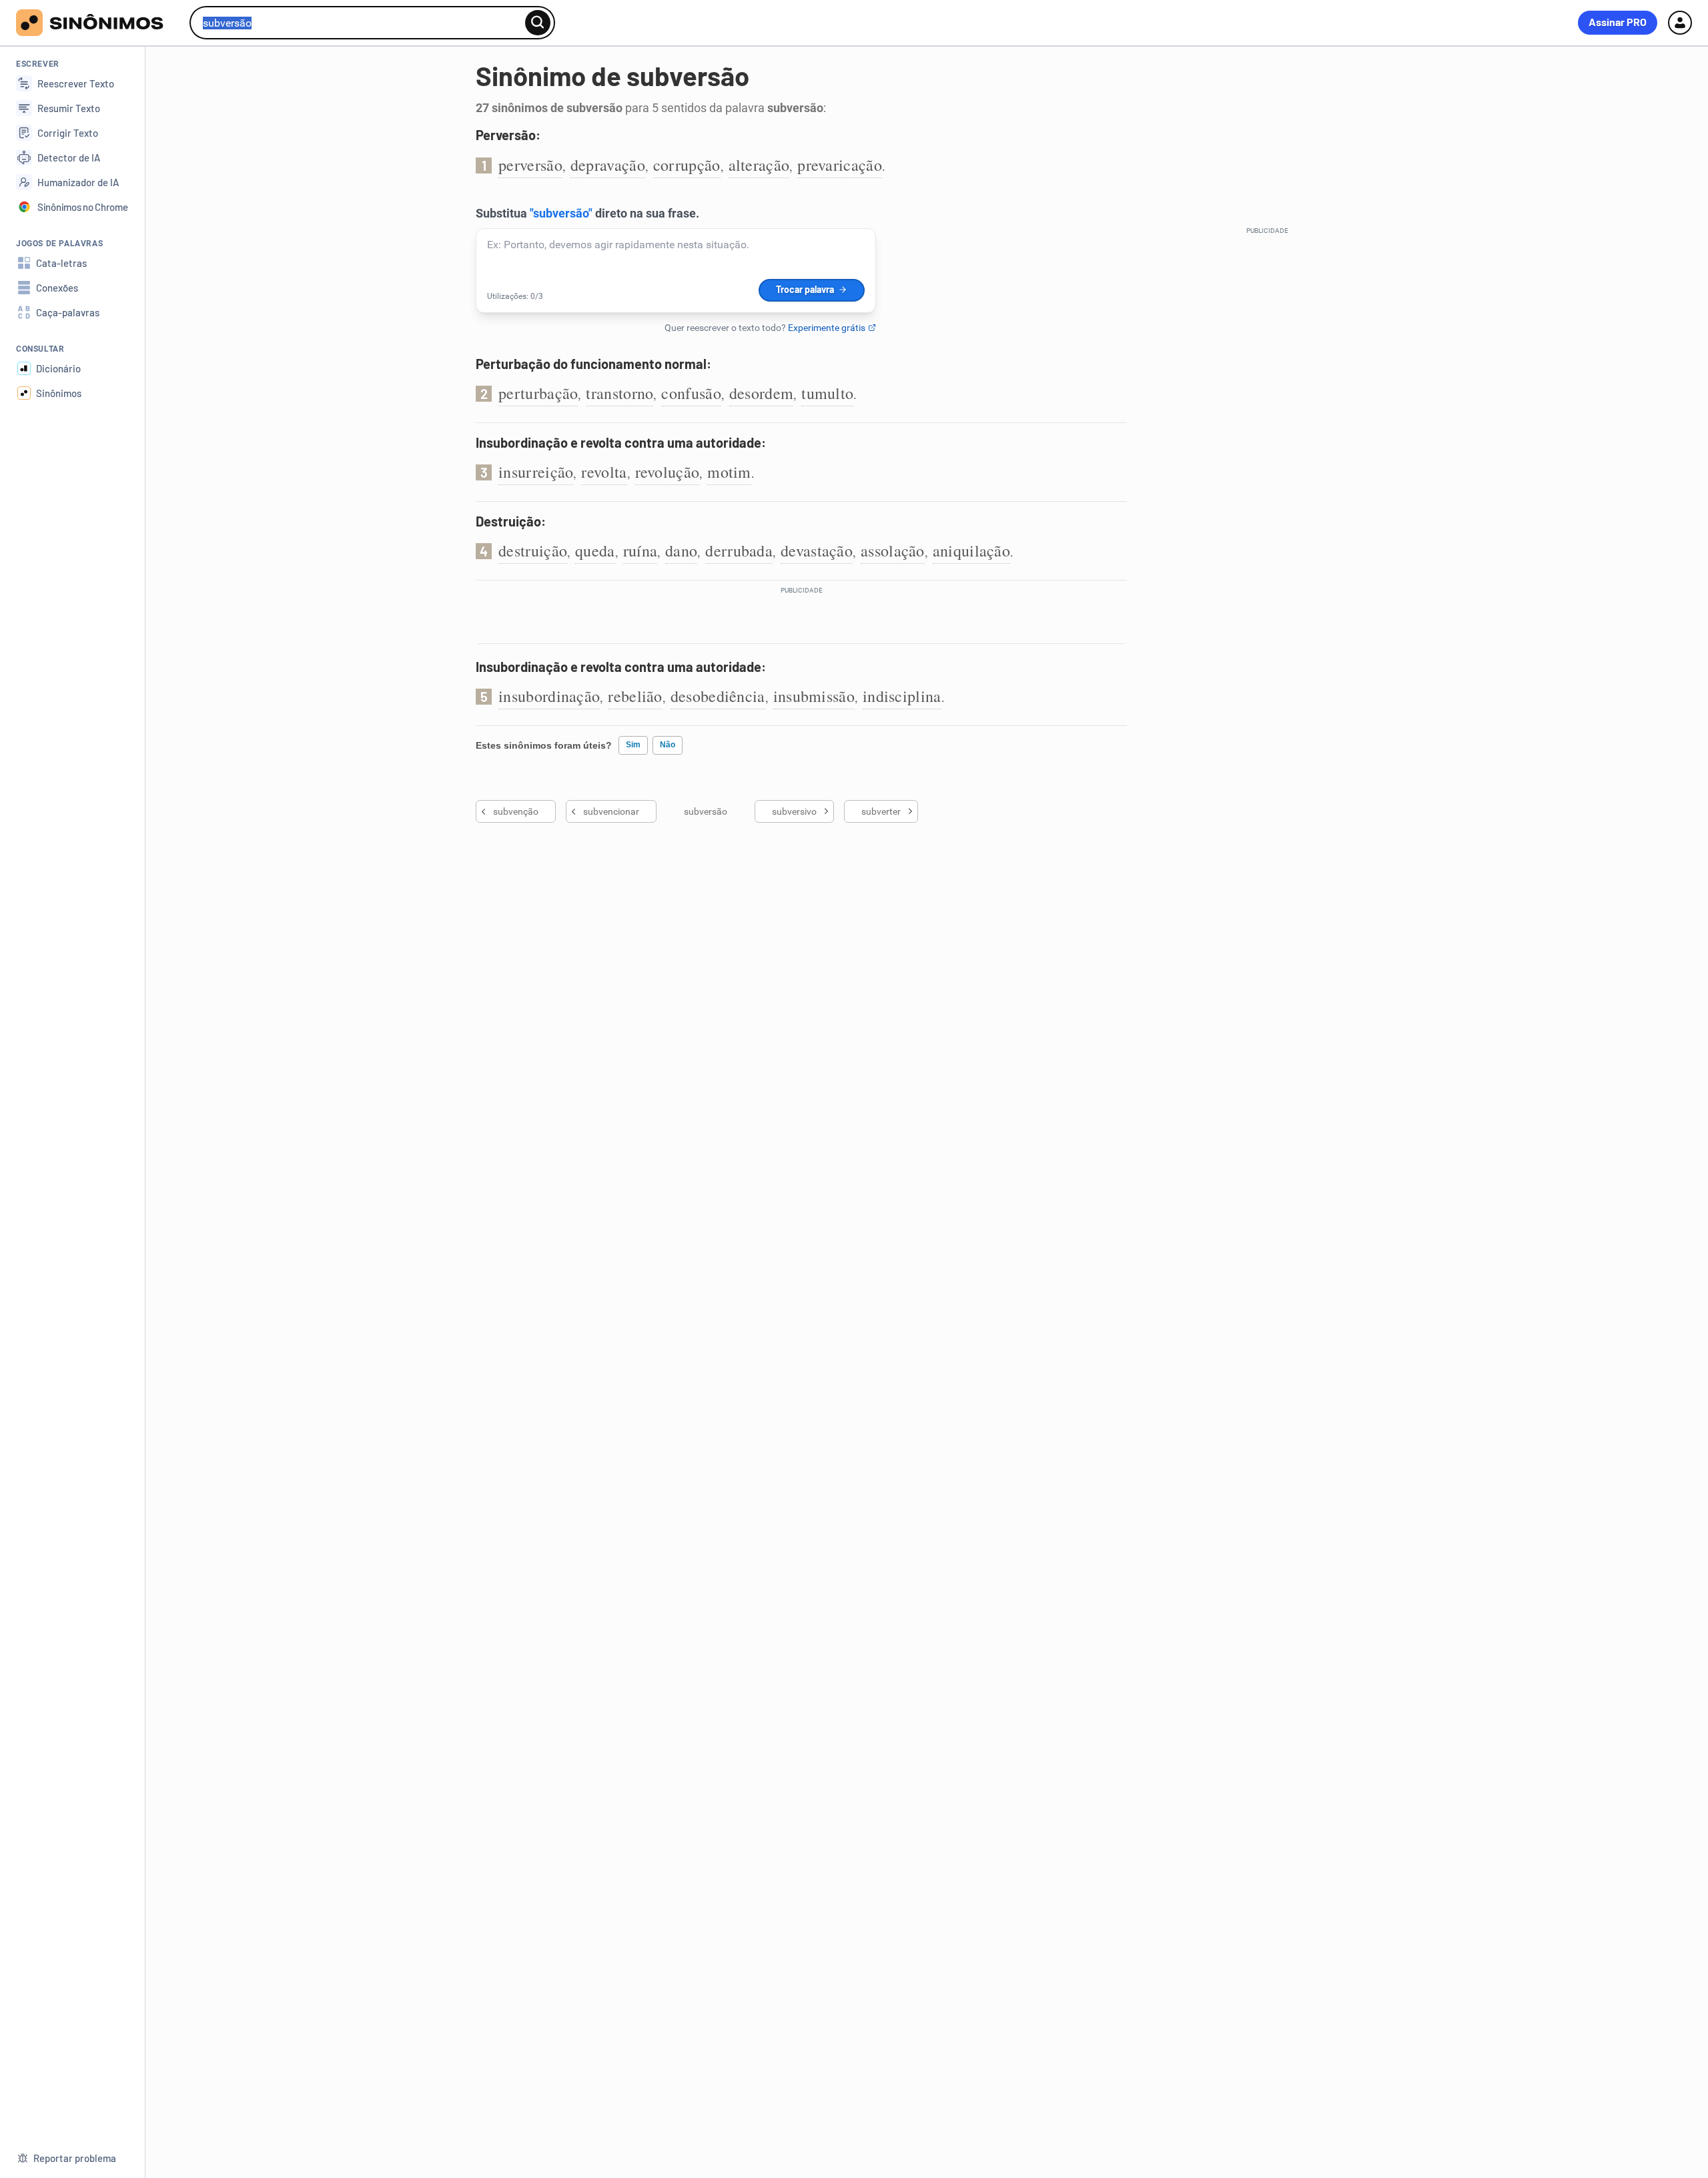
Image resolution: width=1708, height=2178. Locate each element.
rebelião (635, 696)
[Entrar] (1680, 23)
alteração (759, 165)
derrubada (739, 551)
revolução (668, 472)
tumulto (827, 393)
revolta (604, 472)
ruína (640, 551)
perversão (530, 165)
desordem (761, 393)
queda (595, 551)
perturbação (538, 393)
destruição (533, 551)
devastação (817, 551)
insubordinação (549, 696)
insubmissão (814, 696)
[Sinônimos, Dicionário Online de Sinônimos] (98, 23)
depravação (608, 165)
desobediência (718, 696)
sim (633, 745)
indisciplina (902, 696)
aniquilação (971, 551)
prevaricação (840, 165)
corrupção (687, 165)
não (668, 745)
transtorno (619, 393)
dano (681, 551)
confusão (691, 393)
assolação (893, 551)
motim (729, 472)
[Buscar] (538, 23)
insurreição (536, 472)
